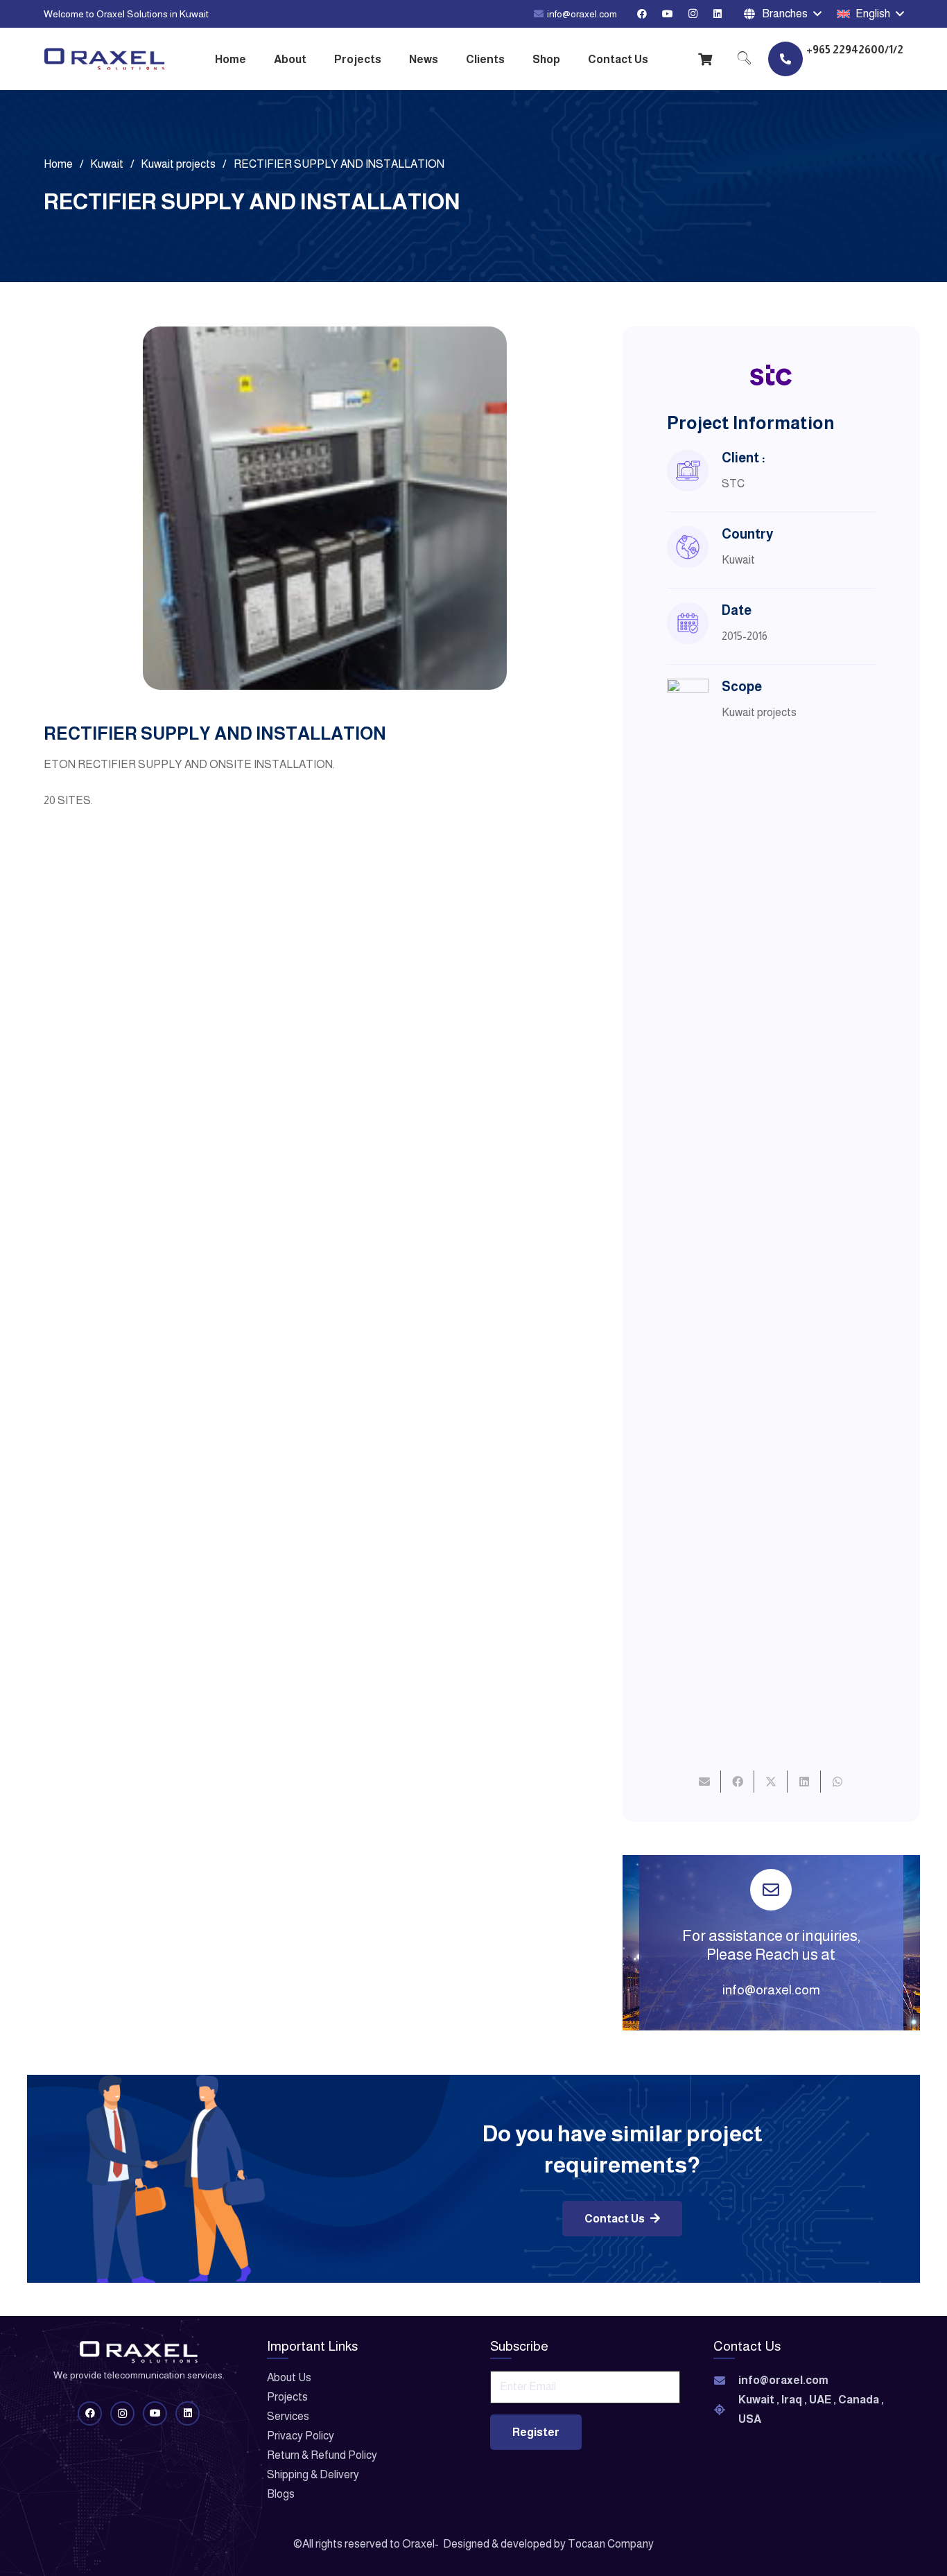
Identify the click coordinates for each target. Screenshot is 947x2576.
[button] (782, 14)
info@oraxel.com (771, 1990)
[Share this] (738, 1782)
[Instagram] (693, 14)
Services (288, 2416)
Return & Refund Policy (322, 2455)
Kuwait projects (759, 712)
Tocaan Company (611, 2544)
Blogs (281, 2494)
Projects (287, 2397)
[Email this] (704, 1782)
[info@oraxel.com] (726, 2381)
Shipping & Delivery (313, 2474)
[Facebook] (642, 14)
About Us (289, 2377)
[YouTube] (668, 14)
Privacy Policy (301, 2436)
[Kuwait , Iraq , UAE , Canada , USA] (726, 2410)
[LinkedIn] (718, 14)
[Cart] (706, 59)
